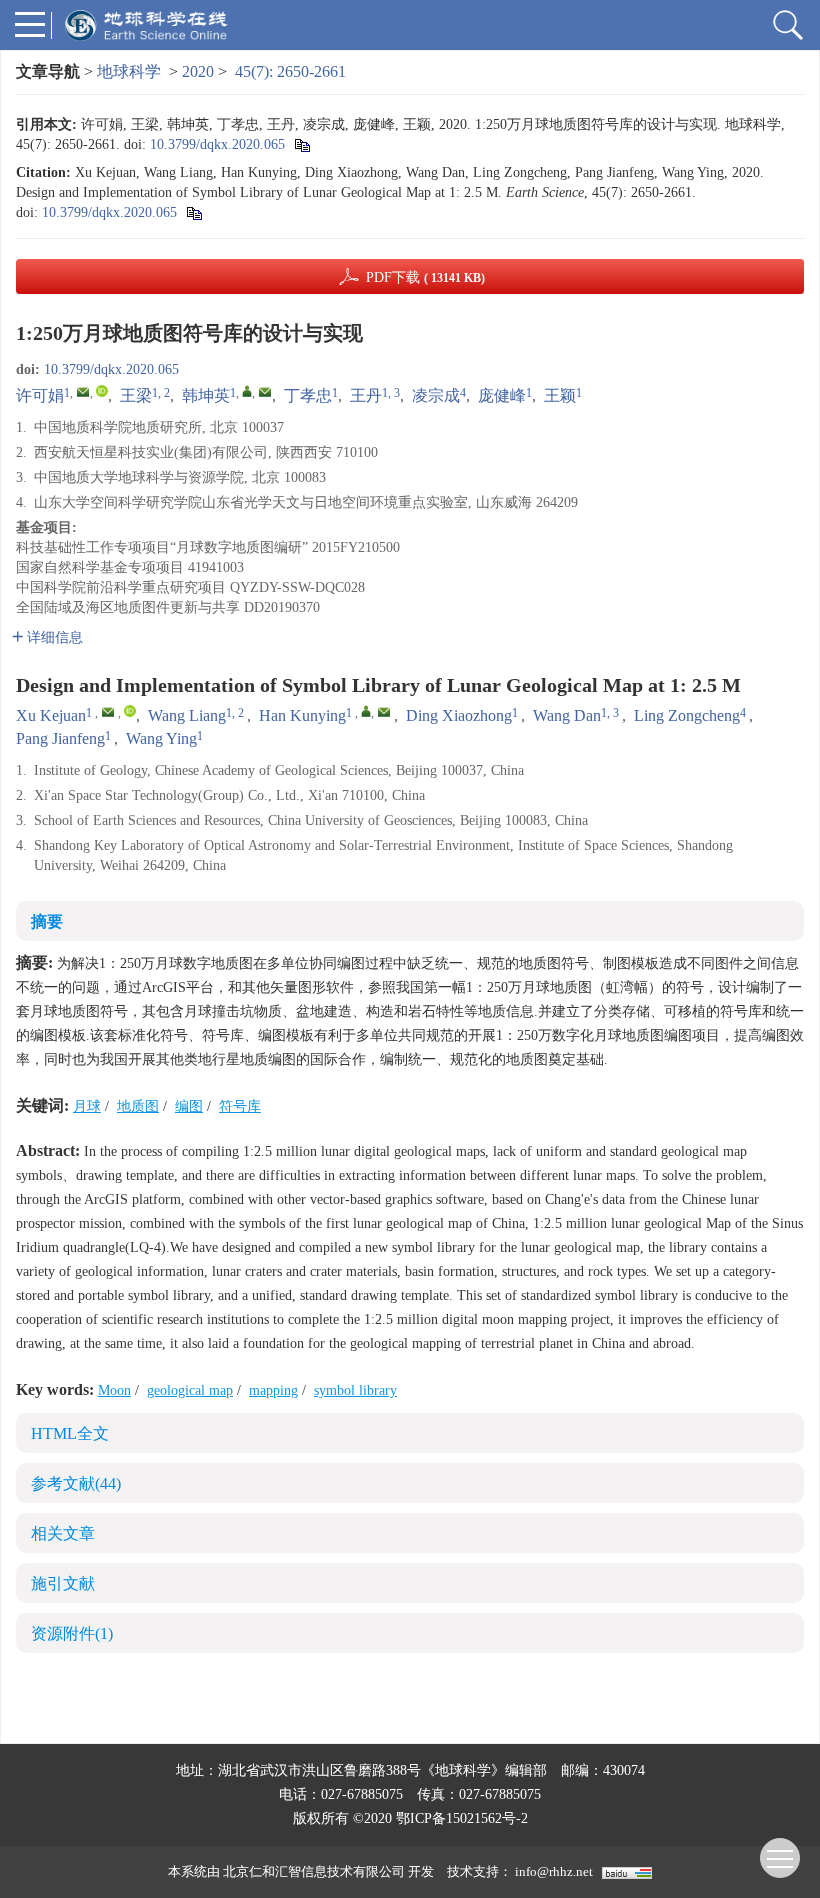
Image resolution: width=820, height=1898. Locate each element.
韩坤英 (206, 395)
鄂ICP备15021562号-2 (462, 1818)
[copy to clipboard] (193, 212)
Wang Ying (161, 738)
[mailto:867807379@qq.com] (83, 392)
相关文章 (63, 1533)
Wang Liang (187, 715)
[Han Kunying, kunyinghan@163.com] (366, 711)
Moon (114, 1390)
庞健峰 (502, 395)
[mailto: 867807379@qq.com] (108, 712)
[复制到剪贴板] (301, 144)
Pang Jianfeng (60, 738)
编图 (189, 1106)
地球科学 (129, 71)
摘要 (47, 921)
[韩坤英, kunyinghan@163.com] (247, 391)
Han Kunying (302, 715)
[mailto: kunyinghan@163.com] (384, 712)
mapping (273, 1390)
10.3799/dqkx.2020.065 (217, 144)
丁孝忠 (308, 395)
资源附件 (72, 1633)
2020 (198, 71)
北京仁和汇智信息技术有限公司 (314, 1871)
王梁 (136, 395)
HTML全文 (70, 1433)
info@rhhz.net (554, 1871)
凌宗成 (436, 395)
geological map (190, 1390)
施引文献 (63, 1583)
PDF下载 (425, 277)
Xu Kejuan (51, 715)
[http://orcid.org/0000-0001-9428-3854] (102, 391)
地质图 (138, 1106)
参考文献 (76, 1483)
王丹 (366, 395)
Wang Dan (567, 715)
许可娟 (40, 395)
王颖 (560, 395)
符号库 (240, 1106)
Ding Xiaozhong (459, 715)
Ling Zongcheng (687, 715)
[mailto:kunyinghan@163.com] (265, 392)
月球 (87, 1106)
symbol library (355, 1390)
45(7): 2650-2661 (290, 71)
